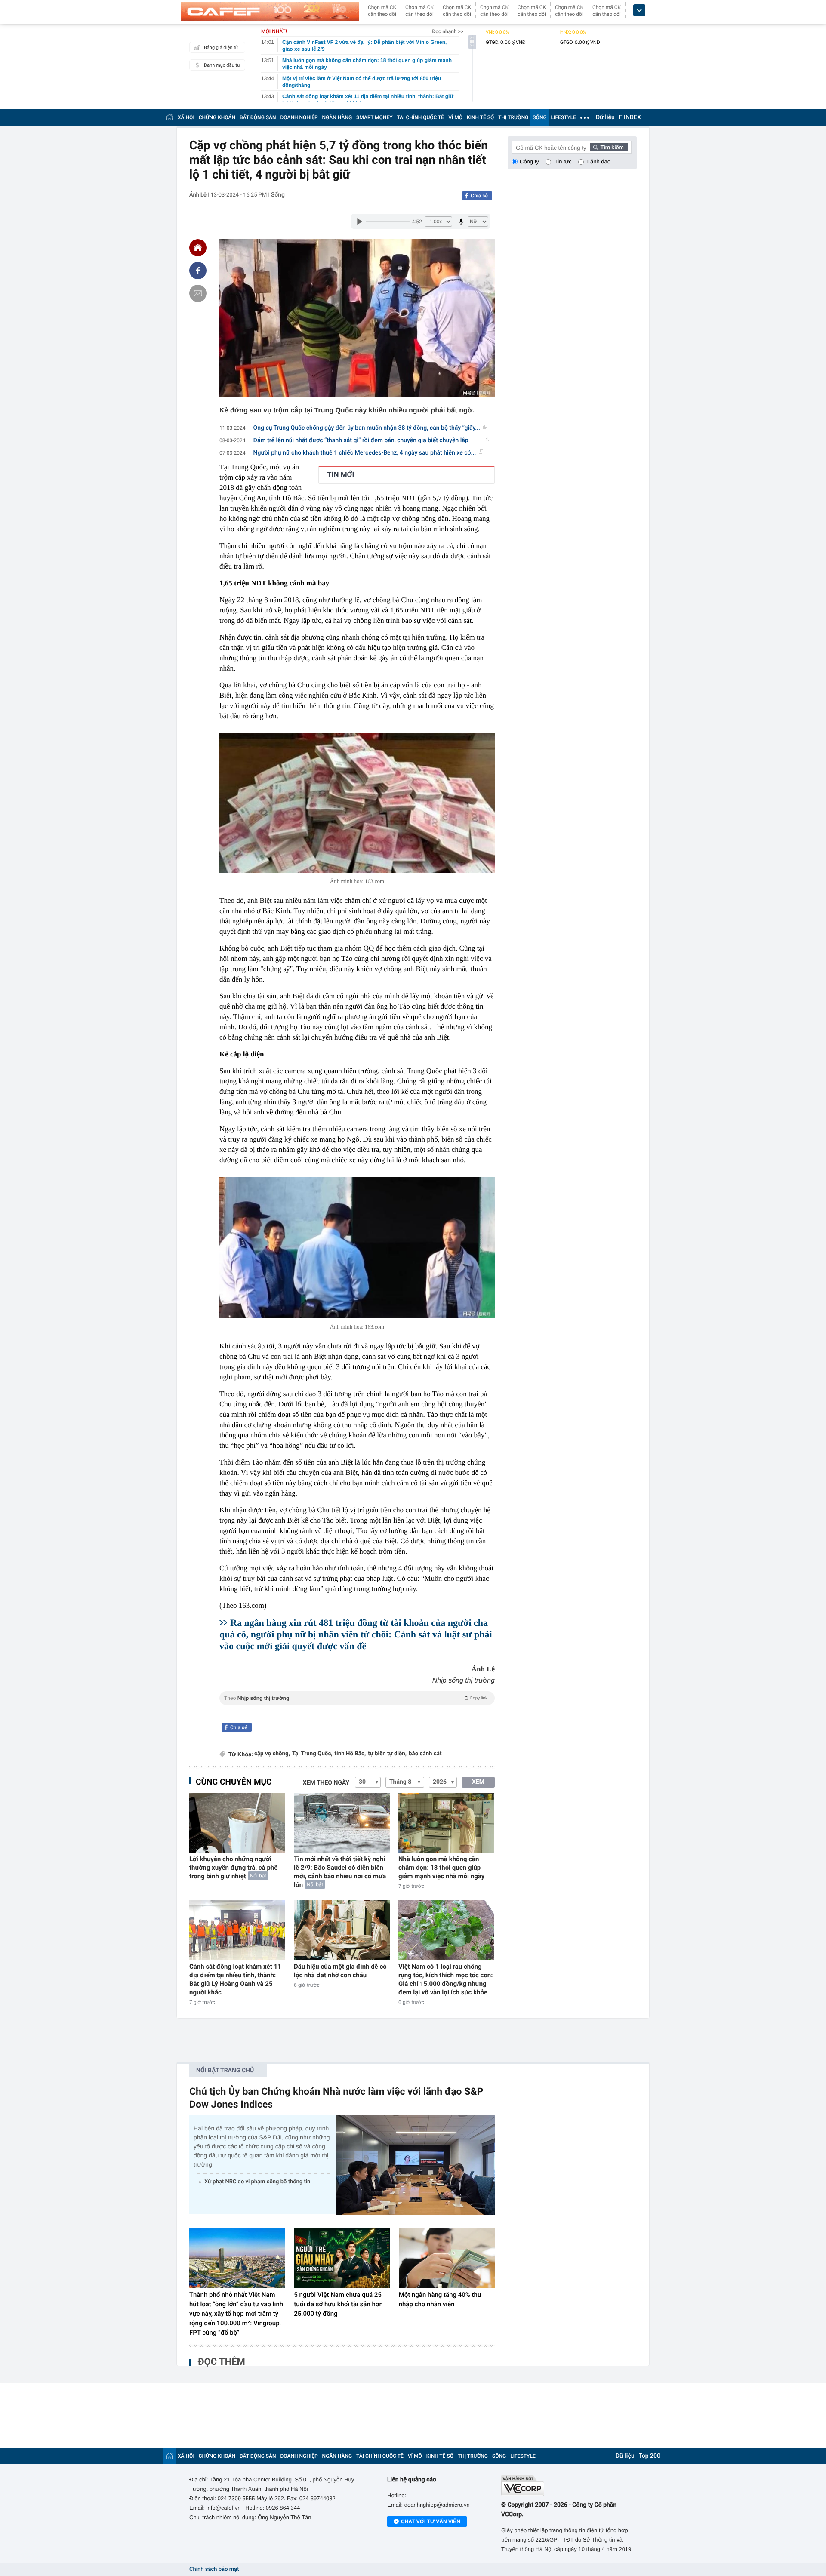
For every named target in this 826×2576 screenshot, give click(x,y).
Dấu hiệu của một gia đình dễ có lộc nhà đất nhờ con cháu (340, 1971)
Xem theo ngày (326, 1783)
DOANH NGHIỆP (299, 117)
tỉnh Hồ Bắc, (350, 1754)
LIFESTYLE (564, 117)
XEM (478, 1782)
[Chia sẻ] (198, 271)
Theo (356, 1698)
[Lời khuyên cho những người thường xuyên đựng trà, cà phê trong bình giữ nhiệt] (237, 1823)
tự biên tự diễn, (387, 1754)
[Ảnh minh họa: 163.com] (357, 803)
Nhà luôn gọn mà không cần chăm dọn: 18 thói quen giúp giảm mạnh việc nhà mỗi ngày (441, 1868)
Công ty (529, 162)
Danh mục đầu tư (222, 65)
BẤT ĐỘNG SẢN (258, 117)
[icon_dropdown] (639, 11)
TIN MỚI (341, 475)
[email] (198, 293)
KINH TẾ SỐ (480, 117)
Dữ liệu (605, 117)
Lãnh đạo (599, 162)
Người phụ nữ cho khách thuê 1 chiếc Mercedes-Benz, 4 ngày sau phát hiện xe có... (365, 453)
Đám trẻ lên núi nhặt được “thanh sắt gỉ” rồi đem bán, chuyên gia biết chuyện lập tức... (361, 441)
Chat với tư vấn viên (431, 2521)
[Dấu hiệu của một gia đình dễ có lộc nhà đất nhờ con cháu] (342, 1930)
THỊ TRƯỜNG (513, 117)
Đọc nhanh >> (448, 31)
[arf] (357, 1708)
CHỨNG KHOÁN (217, 117)
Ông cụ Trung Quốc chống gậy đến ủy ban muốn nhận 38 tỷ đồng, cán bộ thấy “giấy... (367, 428)
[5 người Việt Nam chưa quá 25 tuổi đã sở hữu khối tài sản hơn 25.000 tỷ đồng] (342, 2258)
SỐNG (539, 117)
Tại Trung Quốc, (312, 1754)
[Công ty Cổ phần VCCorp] (569, 2485)
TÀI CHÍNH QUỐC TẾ (420, 117)
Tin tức (563, 162)
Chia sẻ (479, 196)
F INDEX (630, 117)
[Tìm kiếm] (609, 147)
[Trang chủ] (170, 117)
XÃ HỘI (186, 117)
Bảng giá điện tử (221, 48)
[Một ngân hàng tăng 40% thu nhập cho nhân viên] (447, 2258)
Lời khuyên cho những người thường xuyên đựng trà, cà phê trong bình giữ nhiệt (233, 1868)
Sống (278, 195)
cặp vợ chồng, (272, 1754)
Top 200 (650, 2456)
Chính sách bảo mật (214, 2569)
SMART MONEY (374, 117)
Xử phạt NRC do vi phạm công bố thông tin (257, 2182)
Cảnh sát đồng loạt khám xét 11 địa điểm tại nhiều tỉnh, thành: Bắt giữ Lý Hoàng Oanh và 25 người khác (235, 1979)
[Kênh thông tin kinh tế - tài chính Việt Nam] (270, 12)
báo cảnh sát (425, 1754)
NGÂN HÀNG (337, 117)
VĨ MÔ (455, 117)
